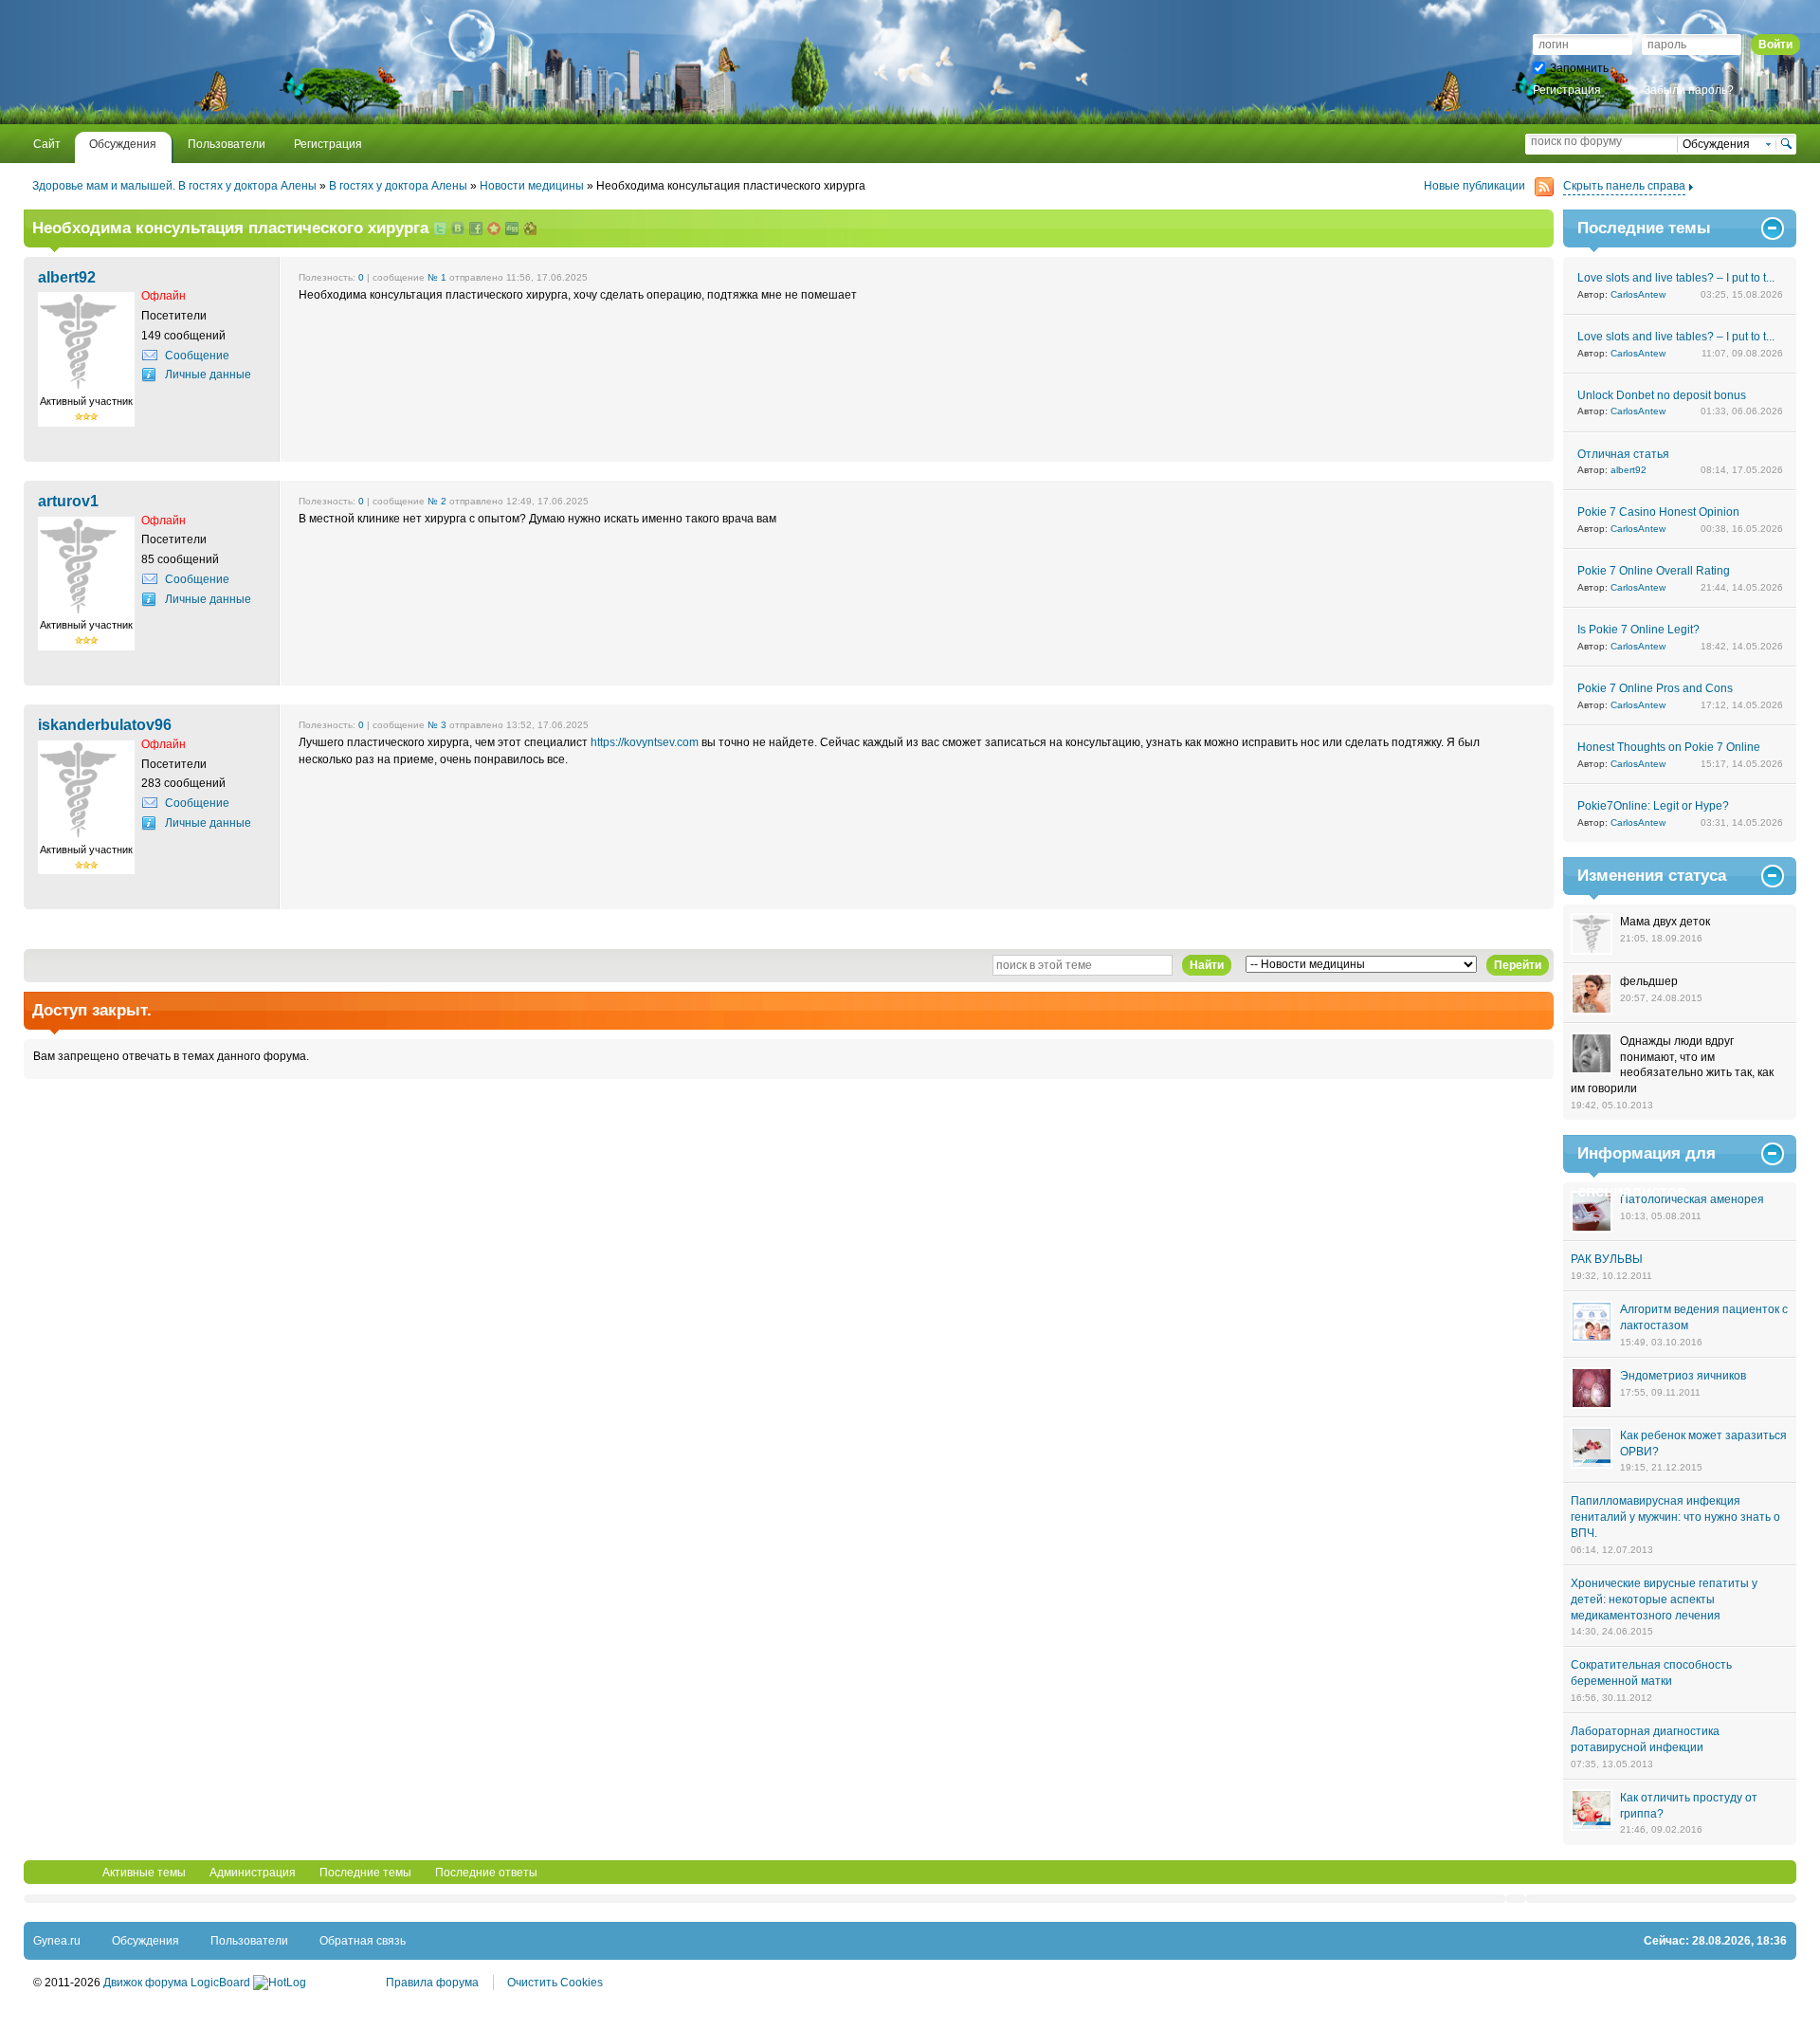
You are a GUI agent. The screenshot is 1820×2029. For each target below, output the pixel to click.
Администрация (253, 1873)
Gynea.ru (57, 1941)
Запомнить (1579, 68)
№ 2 (437, 501)
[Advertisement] (255, 62)
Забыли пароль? (1689, 90)
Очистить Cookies (555, 1983)
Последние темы (365, 1873)
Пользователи (249, 1941)
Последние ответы (486, 1873)
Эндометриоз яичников (1683, 1376)
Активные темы (144, 1873)
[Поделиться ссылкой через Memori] (494, 230)
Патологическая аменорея (1692, 1199)
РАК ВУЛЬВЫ (1607, 1259)
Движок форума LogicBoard (177, 1983)
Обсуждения (146, 1941)
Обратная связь (363, 1941)
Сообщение (197, 356)
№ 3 (437, 725)
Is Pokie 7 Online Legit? (1638, 630)
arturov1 (68, 501)
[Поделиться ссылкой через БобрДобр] (530, 230)
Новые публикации (1474, 186)
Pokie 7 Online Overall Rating (1654, 571)
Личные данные (208, 375)
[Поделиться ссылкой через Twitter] (440, 230)
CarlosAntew (1638, 294)
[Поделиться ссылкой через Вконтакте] (458, 230)
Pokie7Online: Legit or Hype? (1653, 806)
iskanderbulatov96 (105, 724)
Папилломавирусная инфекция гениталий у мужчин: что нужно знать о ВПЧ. (1675, 1517)
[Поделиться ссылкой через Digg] (512, 230)
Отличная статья (1623, 454)
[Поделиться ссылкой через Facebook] (476, 230)
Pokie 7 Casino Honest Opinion (1658, 512)
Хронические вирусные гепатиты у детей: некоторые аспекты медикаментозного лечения (1664, 1599)
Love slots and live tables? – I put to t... (1676, 278)
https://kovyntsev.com (645, 742)
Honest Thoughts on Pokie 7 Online (1669, 747)
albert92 (67, 277)
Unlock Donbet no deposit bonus (1662, 395)
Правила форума (432, 1983)
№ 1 (437, 277)
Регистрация (1567, 90)
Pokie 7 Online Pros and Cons (1655, 688)
